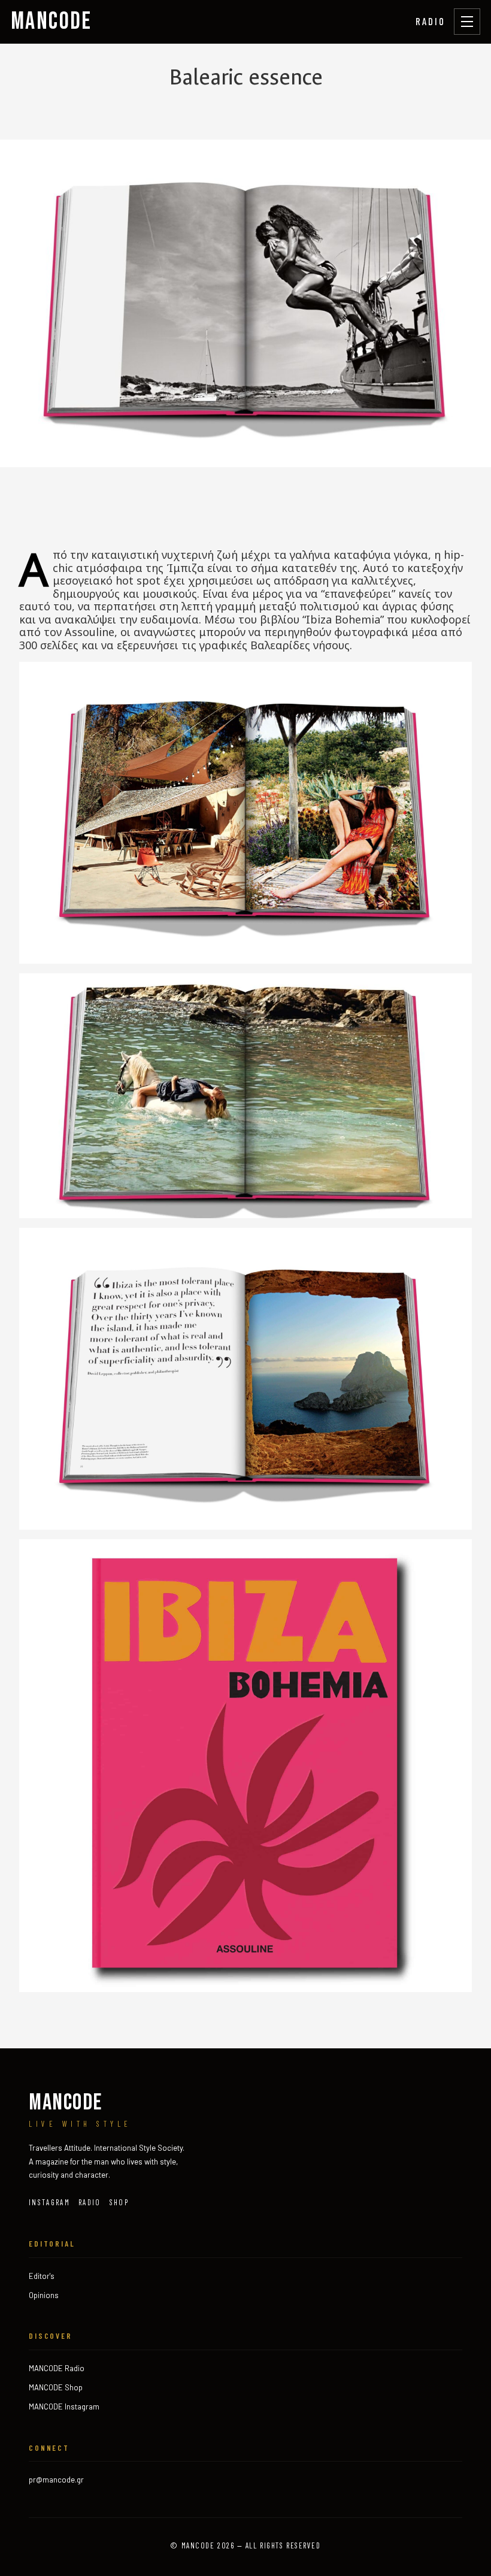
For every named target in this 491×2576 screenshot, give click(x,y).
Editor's (42, 2276)
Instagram (49, 2202)
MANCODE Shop (56, 2387)
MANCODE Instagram (64, 2407)
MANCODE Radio (57, 2368)
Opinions (44, 2295)
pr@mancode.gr (56, 2480)
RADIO (431, 21)
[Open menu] (467, 22)
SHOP (119, 2202)
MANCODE (51, 22)
